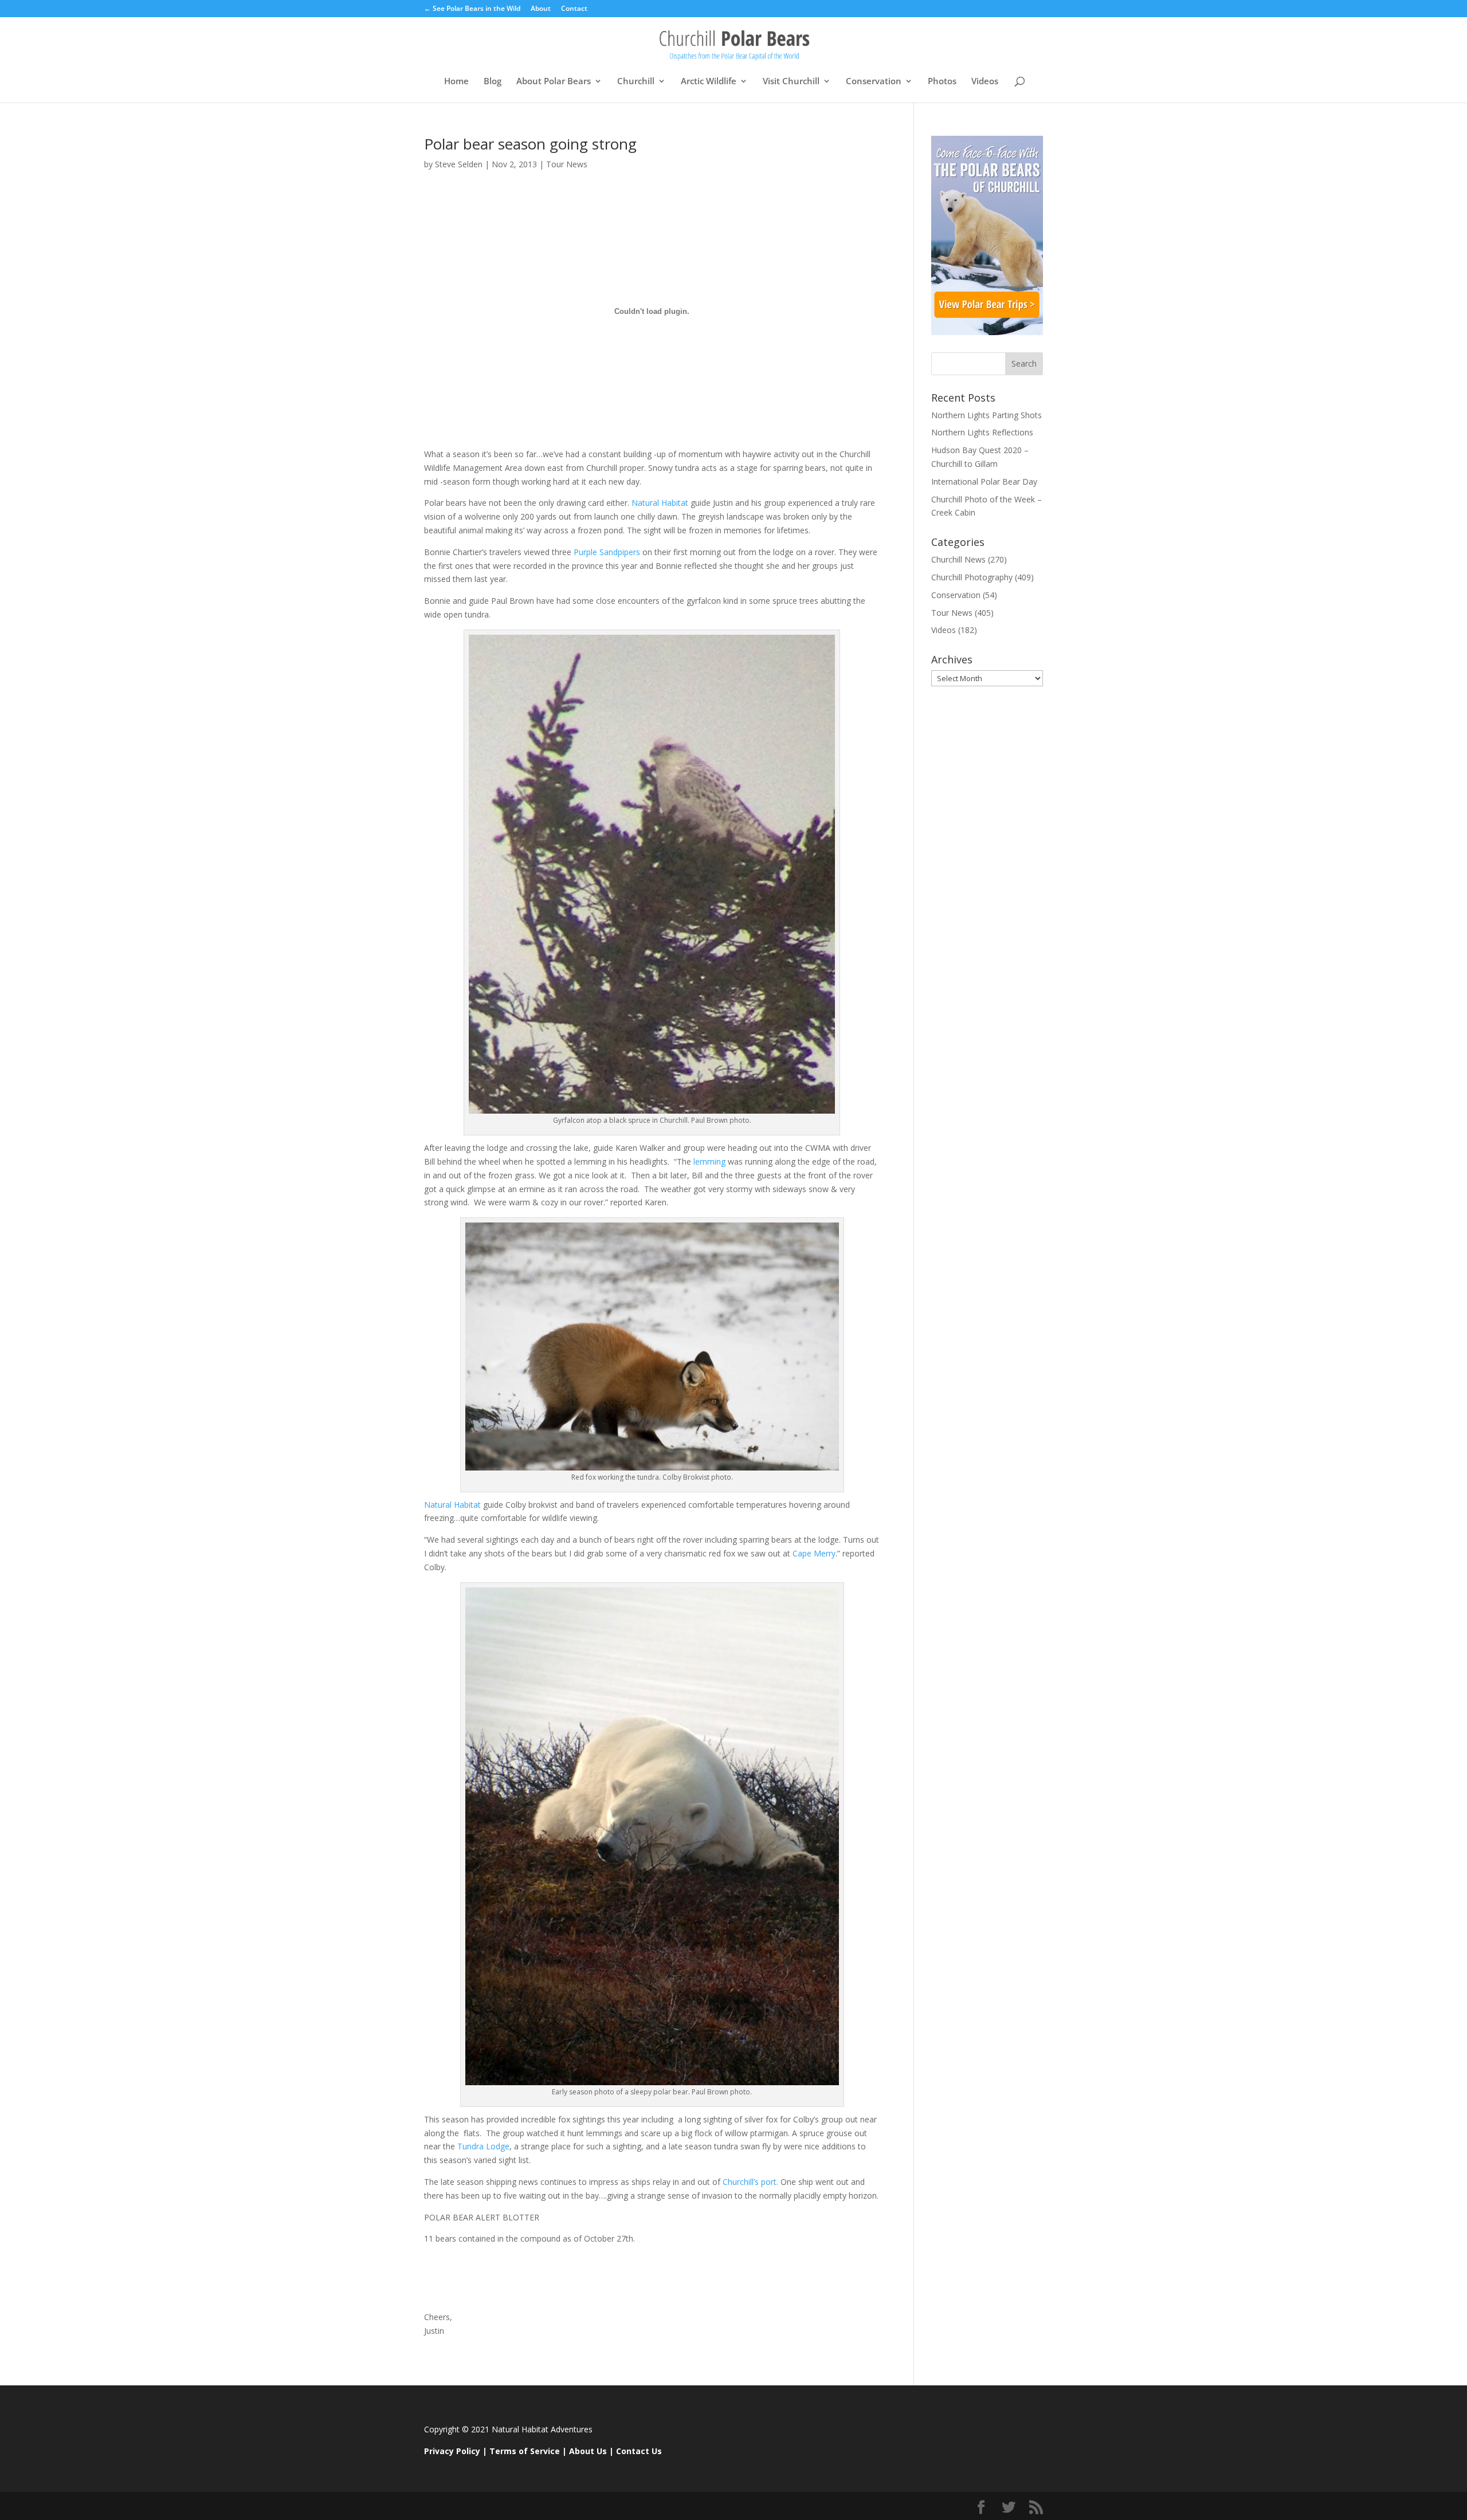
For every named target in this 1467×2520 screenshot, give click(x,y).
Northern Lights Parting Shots (987, 415)
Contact (574, 9)
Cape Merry (814, 1553)
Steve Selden (459, 164)
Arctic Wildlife (709, 82)
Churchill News (958, 559)
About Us (588, 2451)
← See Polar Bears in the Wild (472, 9)
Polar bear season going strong (530, 144)
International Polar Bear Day (984, 481)
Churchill (636, 82)
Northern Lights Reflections (982, 432)
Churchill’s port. (749, 2182)
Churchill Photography (972, 577)
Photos (942, 82)
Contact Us (639, 2451)
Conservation (874, 82)
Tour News (567, 164)
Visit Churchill (791, 82)
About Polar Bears (554, 82)
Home (456, 82)
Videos (985, 82)
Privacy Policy (452, 2451)
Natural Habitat (661, 503)
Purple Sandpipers (607, 552)
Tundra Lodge (483, 2146)
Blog (493, 82)
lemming (708, 1161)
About (541, 9)
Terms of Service (525, 2451)
